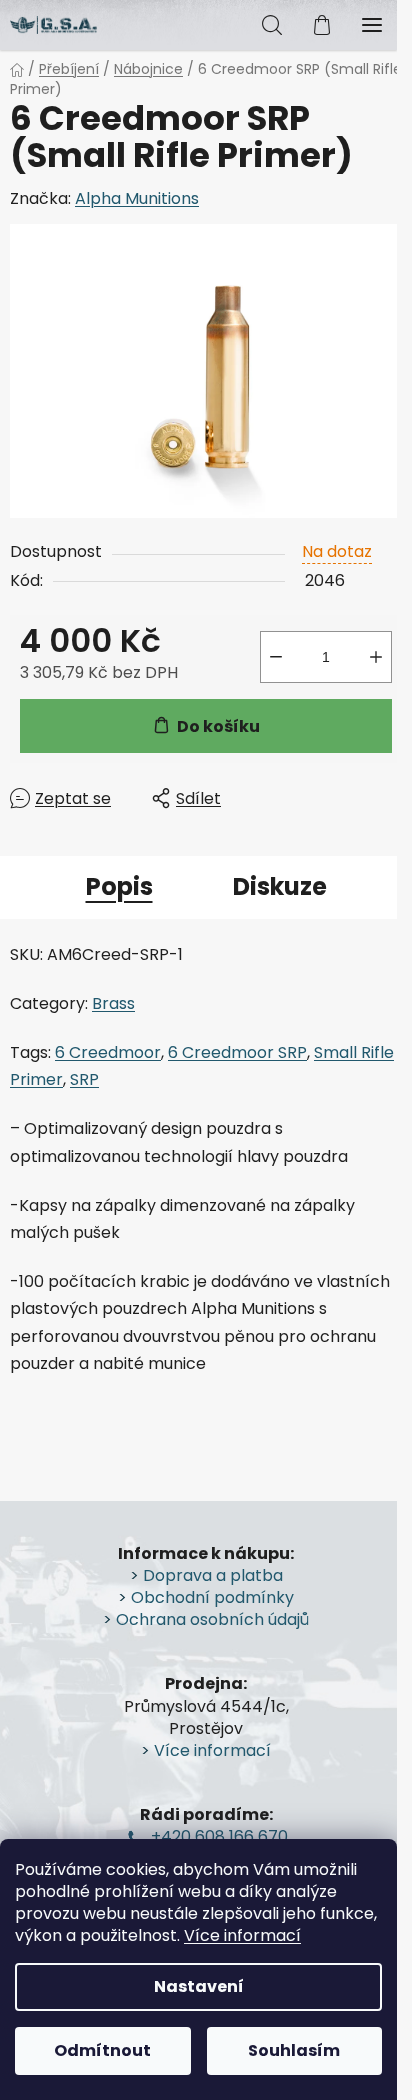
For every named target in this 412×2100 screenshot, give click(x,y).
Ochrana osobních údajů (212, 1620)
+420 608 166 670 (219, 1837)
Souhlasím (294, 2050)
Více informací (242, 1935)
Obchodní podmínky (212, 1598)
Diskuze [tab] (280, 886)
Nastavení (199, 1986)
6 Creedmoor (108, 1052)
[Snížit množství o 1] (276, 657)
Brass (113, 1003)
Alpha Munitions (137, 198)
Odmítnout (102, 2050)
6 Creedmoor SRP (237, 1052)
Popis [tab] (119, 886)
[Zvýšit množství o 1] (376, 657)
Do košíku (218, 726)
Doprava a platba (213, 1576)
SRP (84, 1079)
